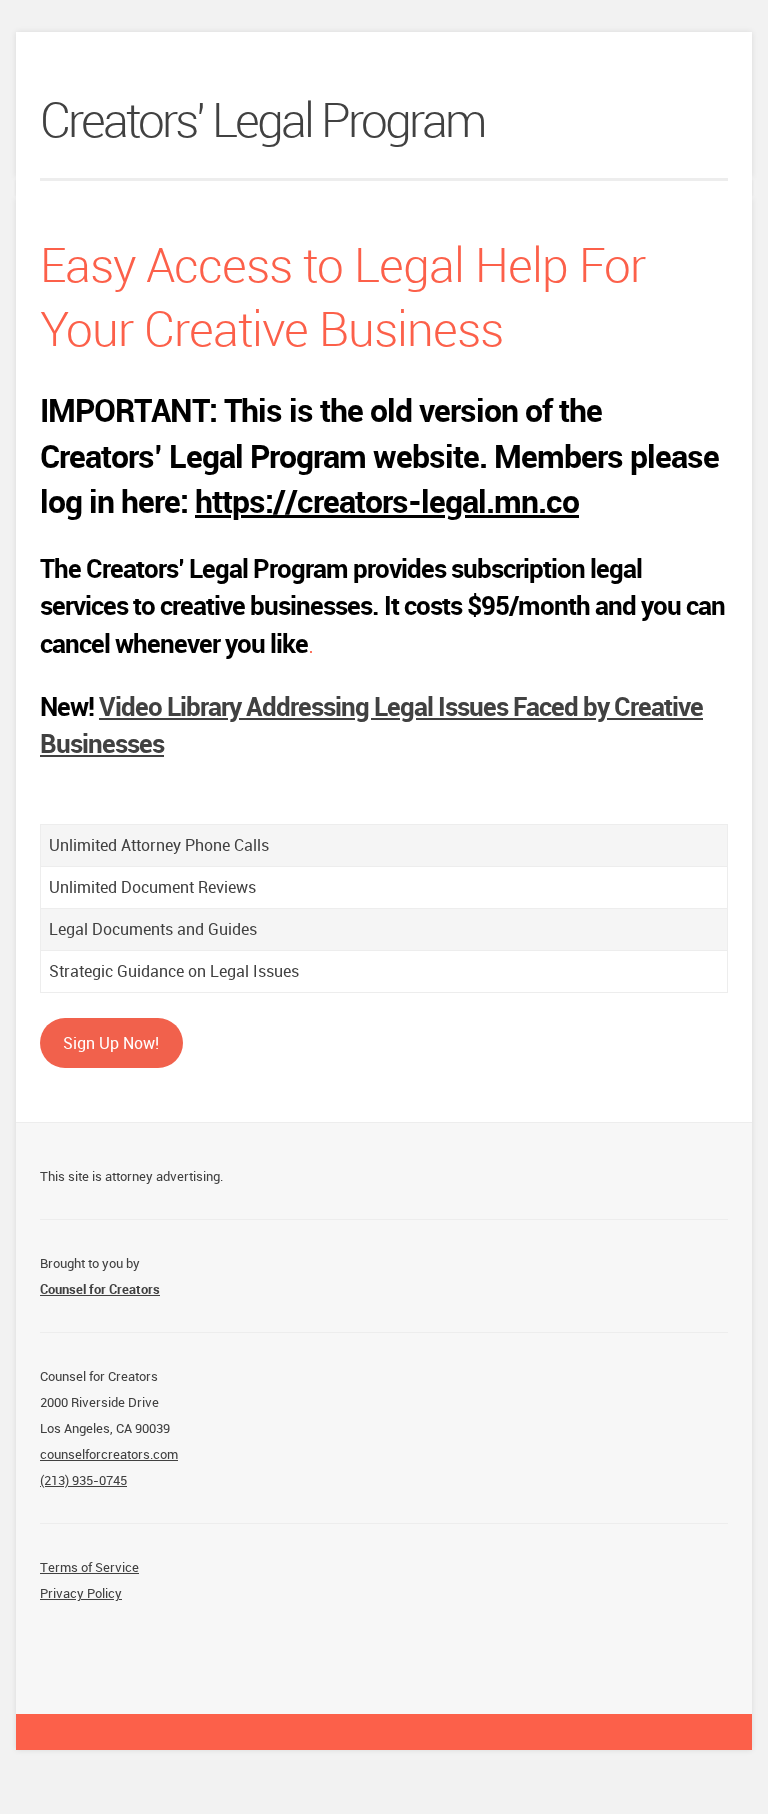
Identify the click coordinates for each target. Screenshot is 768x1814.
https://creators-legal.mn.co (387, 500)
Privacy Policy (81, 1593)
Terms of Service (89, 1567)
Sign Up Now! (111, 1043)
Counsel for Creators (100, 1289)
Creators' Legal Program (262, 123)
